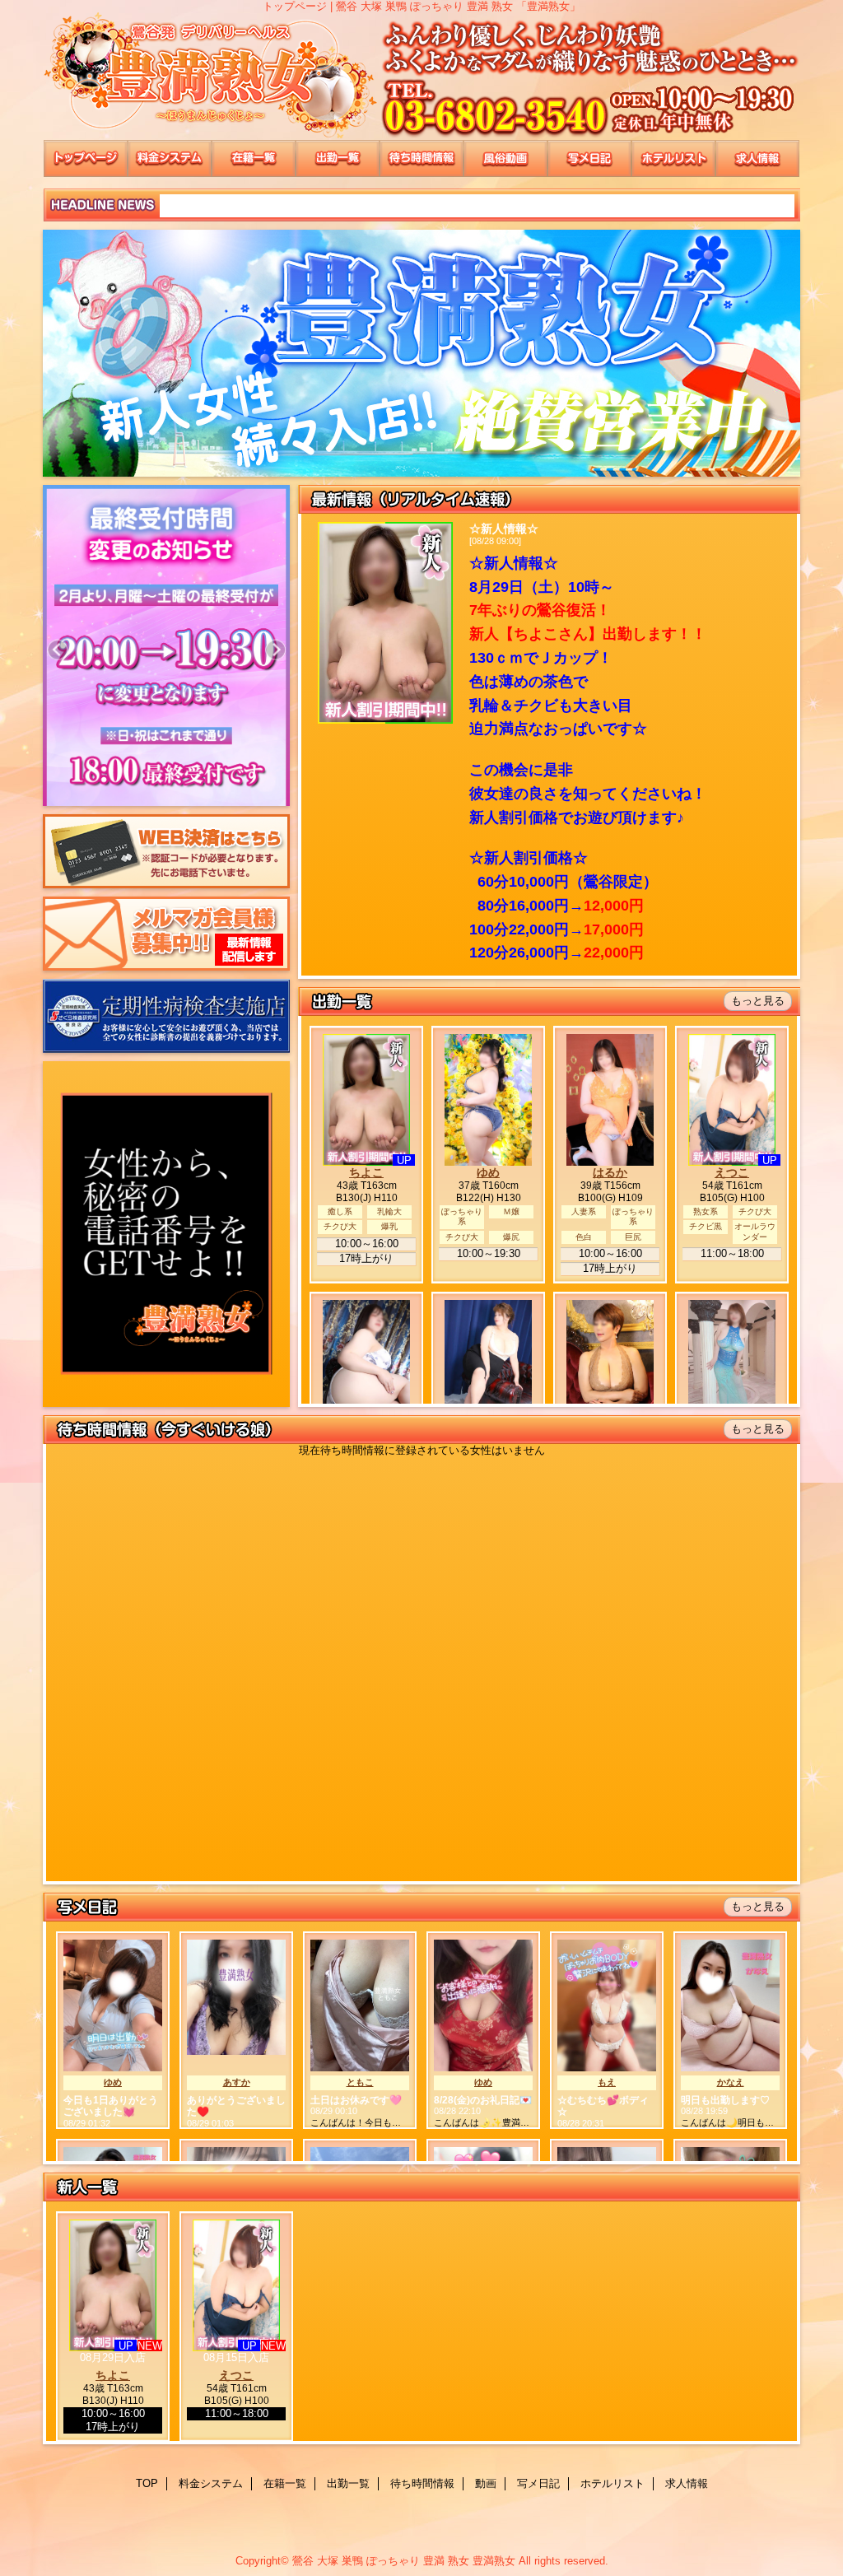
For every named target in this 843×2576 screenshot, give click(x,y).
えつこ (732, 1172)
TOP (86, 158)
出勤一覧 (338, 158)
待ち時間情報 (421, 158)
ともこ (360, 2082)
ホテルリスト (673, 158)
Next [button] (275, 650)
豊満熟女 (421, 76)
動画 (505, 158)
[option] (207, 650)
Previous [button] (57, 650)
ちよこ (366, 1172)
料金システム (170, 158)
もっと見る (758, 1001)
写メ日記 (589, 158)
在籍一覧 (254, 158)
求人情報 (757, 158)
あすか (237, 2082)
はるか (610, 1172)
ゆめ (488, 1172)
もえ (607, 2082)
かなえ (731, 2082)
